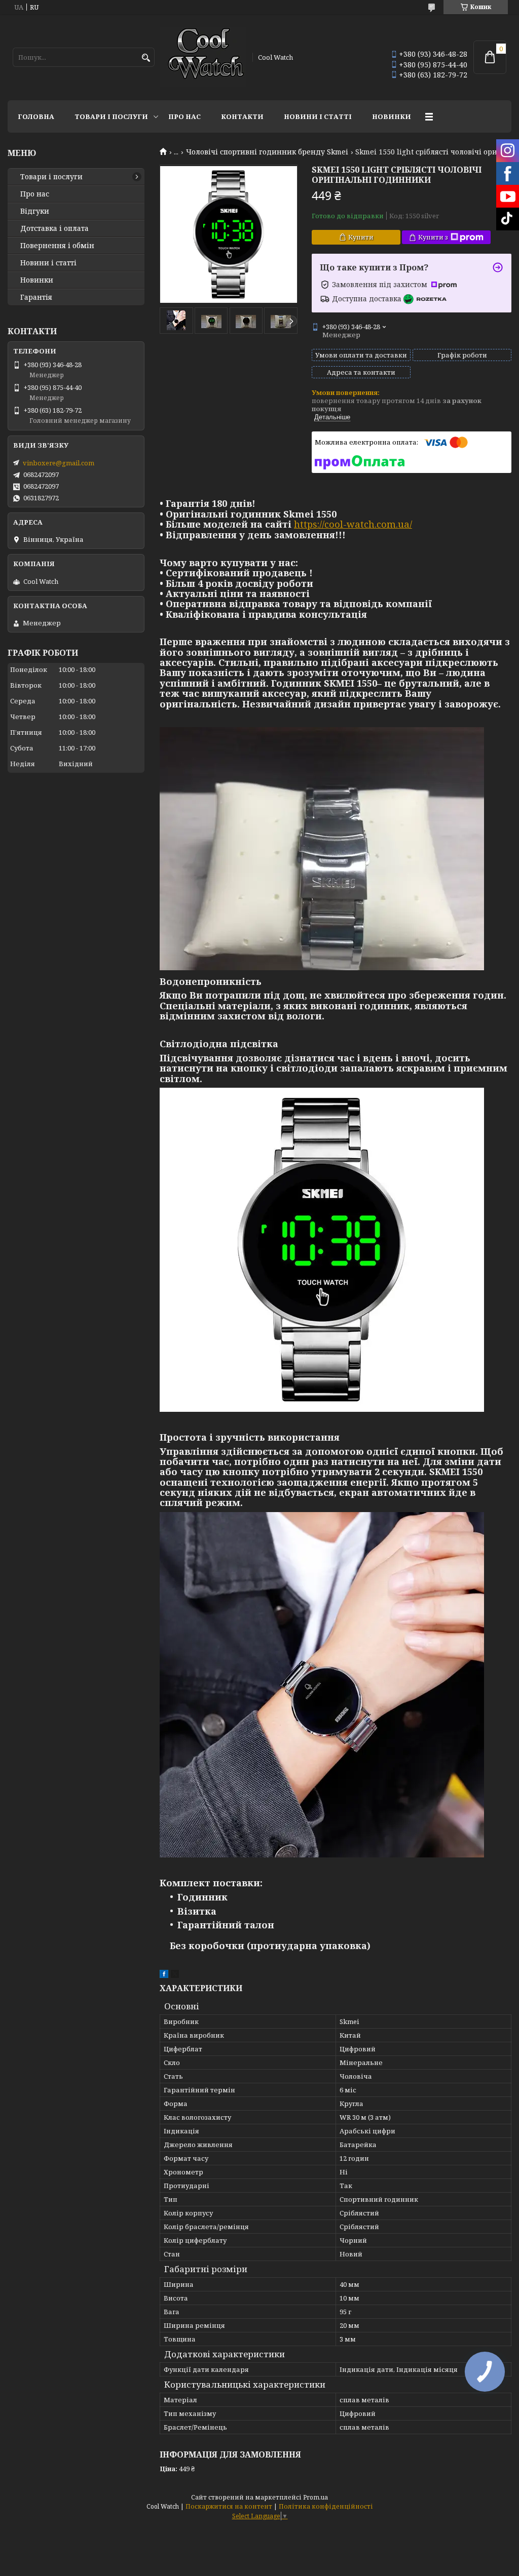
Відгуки (35, 211)
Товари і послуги (111, 116)
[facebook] (164, 1975)
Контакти (242, 116)
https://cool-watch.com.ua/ (353, 524)
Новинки (392, 116)
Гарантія (36, 297)
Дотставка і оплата (54, 228)
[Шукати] (146, 58)
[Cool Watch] (203, 57)
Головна (36, 116)
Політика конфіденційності (326, 2506)
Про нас (184, 116)
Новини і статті (318, 116)
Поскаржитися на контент (229, 2506)
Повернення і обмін (57, 246)
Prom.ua (316, 2497)
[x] (175, 1975)
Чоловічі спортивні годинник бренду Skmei (267, 152)
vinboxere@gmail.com (59, 463)
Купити (361, 237)
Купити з (433, 237)
